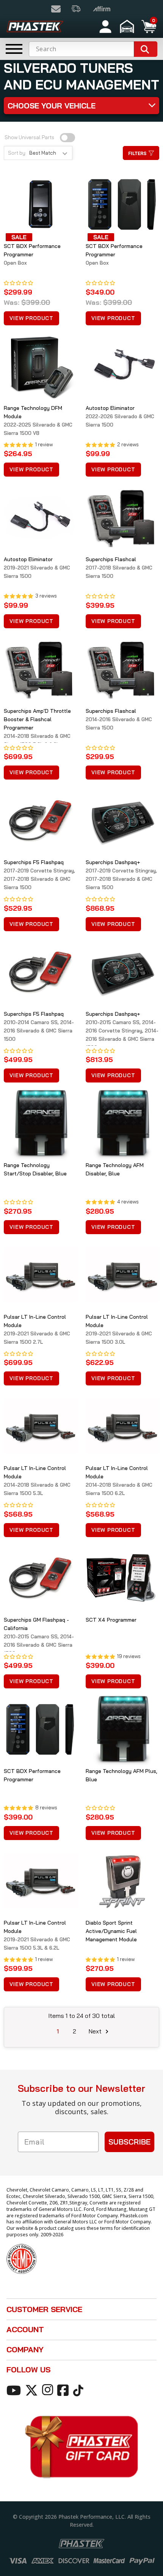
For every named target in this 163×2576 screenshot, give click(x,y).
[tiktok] (79, 2390)
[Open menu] (14, 49)
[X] (33, 2390)
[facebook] (64, 2390)
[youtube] (15, 2390)
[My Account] (105, 27)
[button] (128, 27)
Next (96, 2031)
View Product (31, 318)
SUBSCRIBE (129, 2142)
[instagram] (49, 2390)
